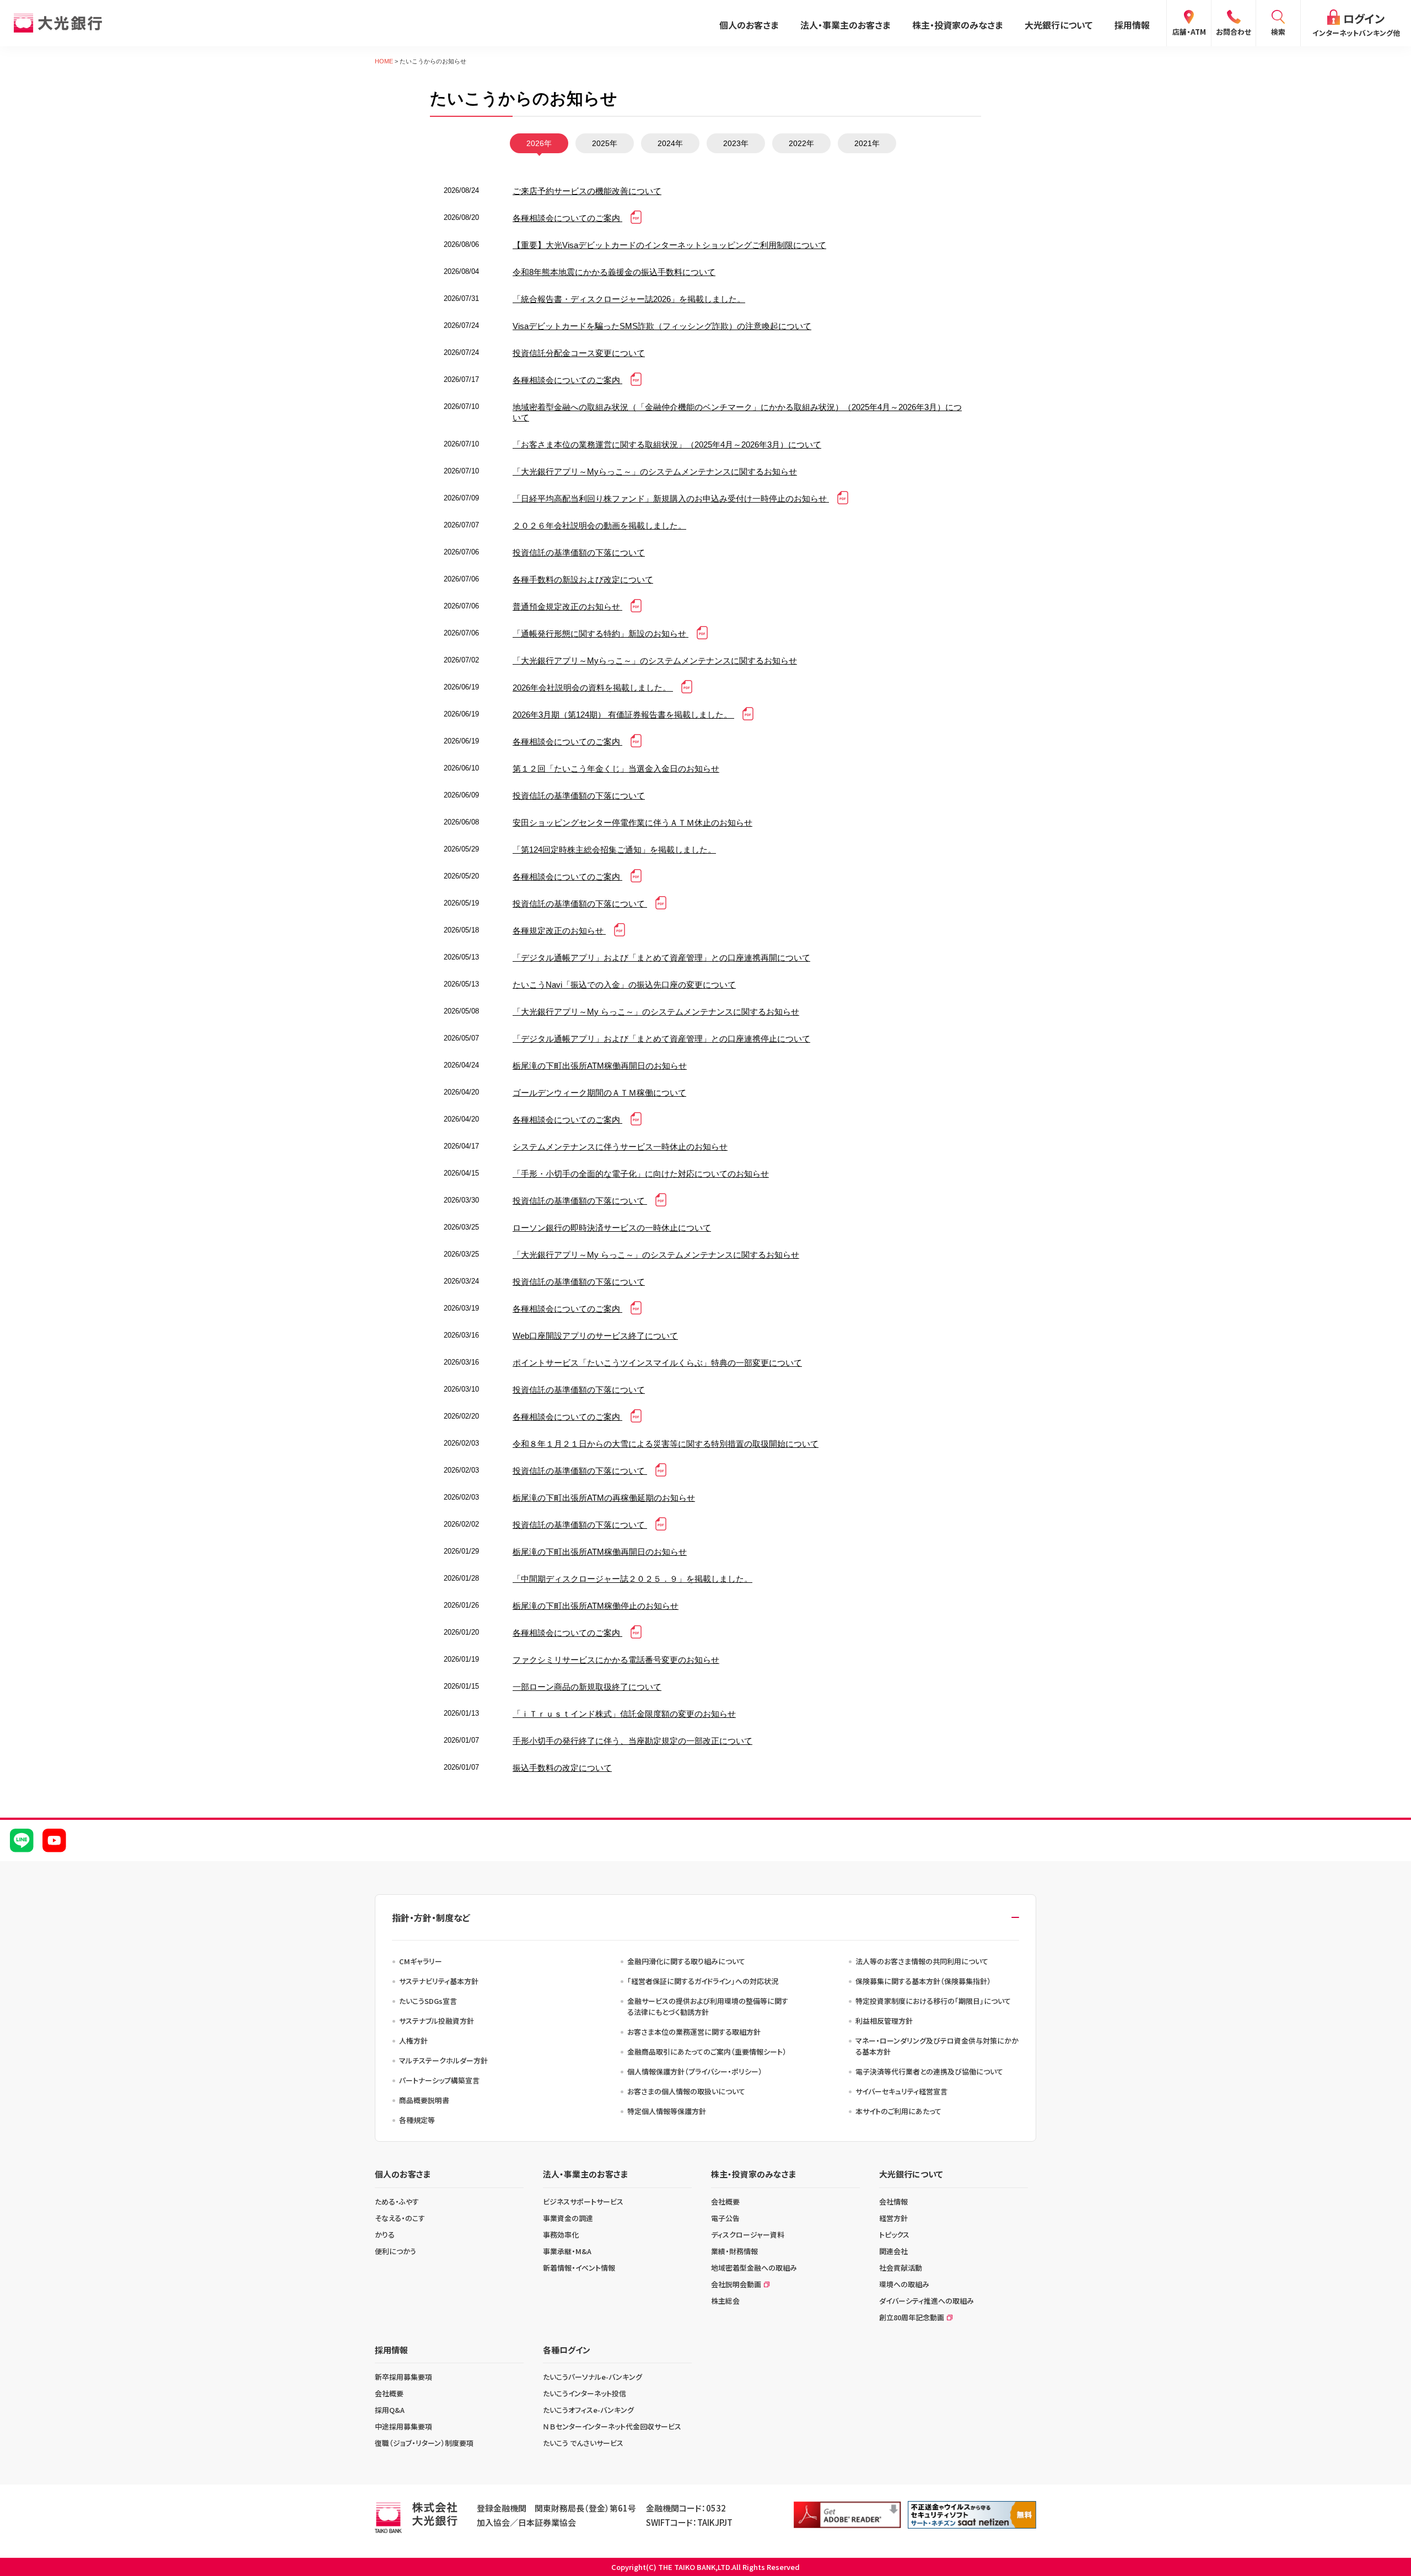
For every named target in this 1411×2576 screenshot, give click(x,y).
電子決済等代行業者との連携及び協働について (929, 2071)
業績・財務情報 (734, 2251)
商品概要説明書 (424, 2100)
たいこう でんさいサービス (583, 2443)
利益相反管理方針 (884, 2021)
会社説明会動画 (736, 2284)
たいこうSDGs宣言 (428, 2001)
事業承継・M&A (567, 2251)
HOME (384, 61)
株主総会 (725, 2301)
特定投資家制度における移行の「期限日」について (933, 2001)
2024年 (670, 143)
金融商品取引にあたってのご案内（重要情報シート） (707, 2052)
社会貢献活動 (901, 2268)
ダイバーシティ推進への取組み (927, 2301)
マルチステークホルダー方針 (443, 2060)
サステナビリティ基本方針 (439, 1981)
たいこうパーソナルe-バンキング (593, 2377)
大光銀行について (1059, 25)
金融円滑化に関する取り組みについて (686, 1961)
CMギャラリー (421, 1961)
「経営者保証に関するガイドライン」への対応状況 (703, 1981)
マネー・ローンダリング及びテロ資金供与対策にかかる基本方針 (937, 2046)
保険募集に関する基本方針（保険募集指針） (923, 1981)
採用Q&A (390, 2410)
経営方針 (893, 2218)
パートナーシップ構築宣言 (439, 2080)
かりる (385, 2235)
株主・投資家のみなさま (957, 25)
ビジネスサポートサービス (583, 2202)
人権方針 (413, 2041)
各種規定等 (417, 2120)
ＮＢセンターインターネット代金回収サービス (612, 2426)
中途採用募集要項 (403, 2426)
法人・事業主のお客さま (845, 25)
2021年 (867, 143)
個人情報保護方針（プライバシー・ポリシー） (695, 2071)
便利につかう (395, 2251)
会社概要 (725, 2202)
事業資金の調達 (568, 2218)
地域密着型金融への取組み (754, 2268)
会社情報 (893, 2202)
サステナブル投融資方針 (437, 2021)
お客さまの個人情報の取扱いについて (686, 2091)
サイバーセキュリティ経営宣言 (901, 2091)
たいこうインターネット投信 (585, 2393)
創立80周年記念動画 (912, 2317)
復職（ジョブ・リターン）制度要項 (424, 2443)
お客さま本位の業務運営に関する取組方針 (694, 2032)
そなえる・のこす (400, 2218)
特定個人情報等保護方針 (667, 2111)
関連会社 (893, 2251)
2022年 (801, 143)
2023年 (736, 143)
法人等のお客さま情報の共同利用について (922, 1961)
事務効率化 (561, 2235)
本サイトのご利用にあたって (898, 2111)
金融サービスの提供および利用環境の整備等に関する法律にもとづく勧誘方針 (708, 2006)
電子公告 (725, 2218)
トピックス (894, 2235)
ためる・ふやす (397, 2202)
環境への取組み (904, 2284)
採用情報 (1132, 25)
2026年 (539, 143)
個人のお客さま (749, 25)
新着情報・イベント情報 (579, 2268)
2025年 (605, 143)
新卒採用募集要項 (403, 2377)
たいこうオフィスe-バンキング (588, 2410)
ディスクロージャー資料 (748, 2235)
